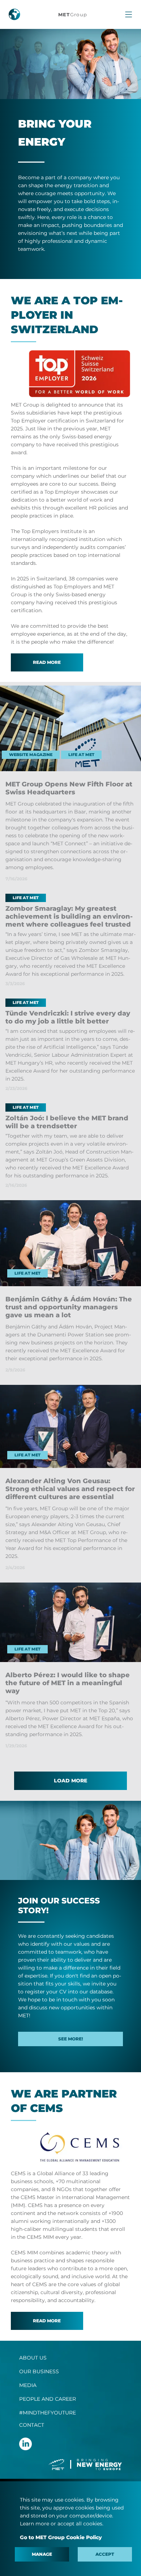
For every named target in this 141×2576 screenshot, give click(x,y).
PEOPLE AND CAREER (48, 2399)
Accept (105, 2554)
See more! (71, 2039)
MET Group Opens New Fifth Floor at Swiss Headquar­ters (69, 788)
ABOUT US (33, 2358)
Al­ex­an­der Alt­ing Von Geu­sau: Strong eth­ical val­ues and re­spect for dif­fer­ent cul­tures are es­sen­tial (70, 1489)
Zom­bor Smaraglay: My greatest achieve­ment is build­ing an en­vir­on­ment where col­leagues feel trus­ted (69, 916)
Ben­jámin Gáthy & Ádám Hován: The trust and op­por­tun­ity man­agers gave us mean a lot (69, 1307)
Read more (47, 662)
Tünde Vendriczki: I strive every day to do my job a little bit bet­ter (68, 1017)
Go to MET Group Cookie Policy (61, 2537)
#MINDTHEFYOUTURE (48, 2413)
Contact (32, 2425)
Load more (70, 1781)
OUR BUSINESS (39, 2371)
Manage (42, 2554)
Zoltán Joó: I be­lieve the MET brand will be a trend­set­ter (67, 1122)
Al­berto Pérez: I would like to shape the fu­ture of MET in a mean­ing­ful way (68, 1683)
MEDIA (28, 2385)
